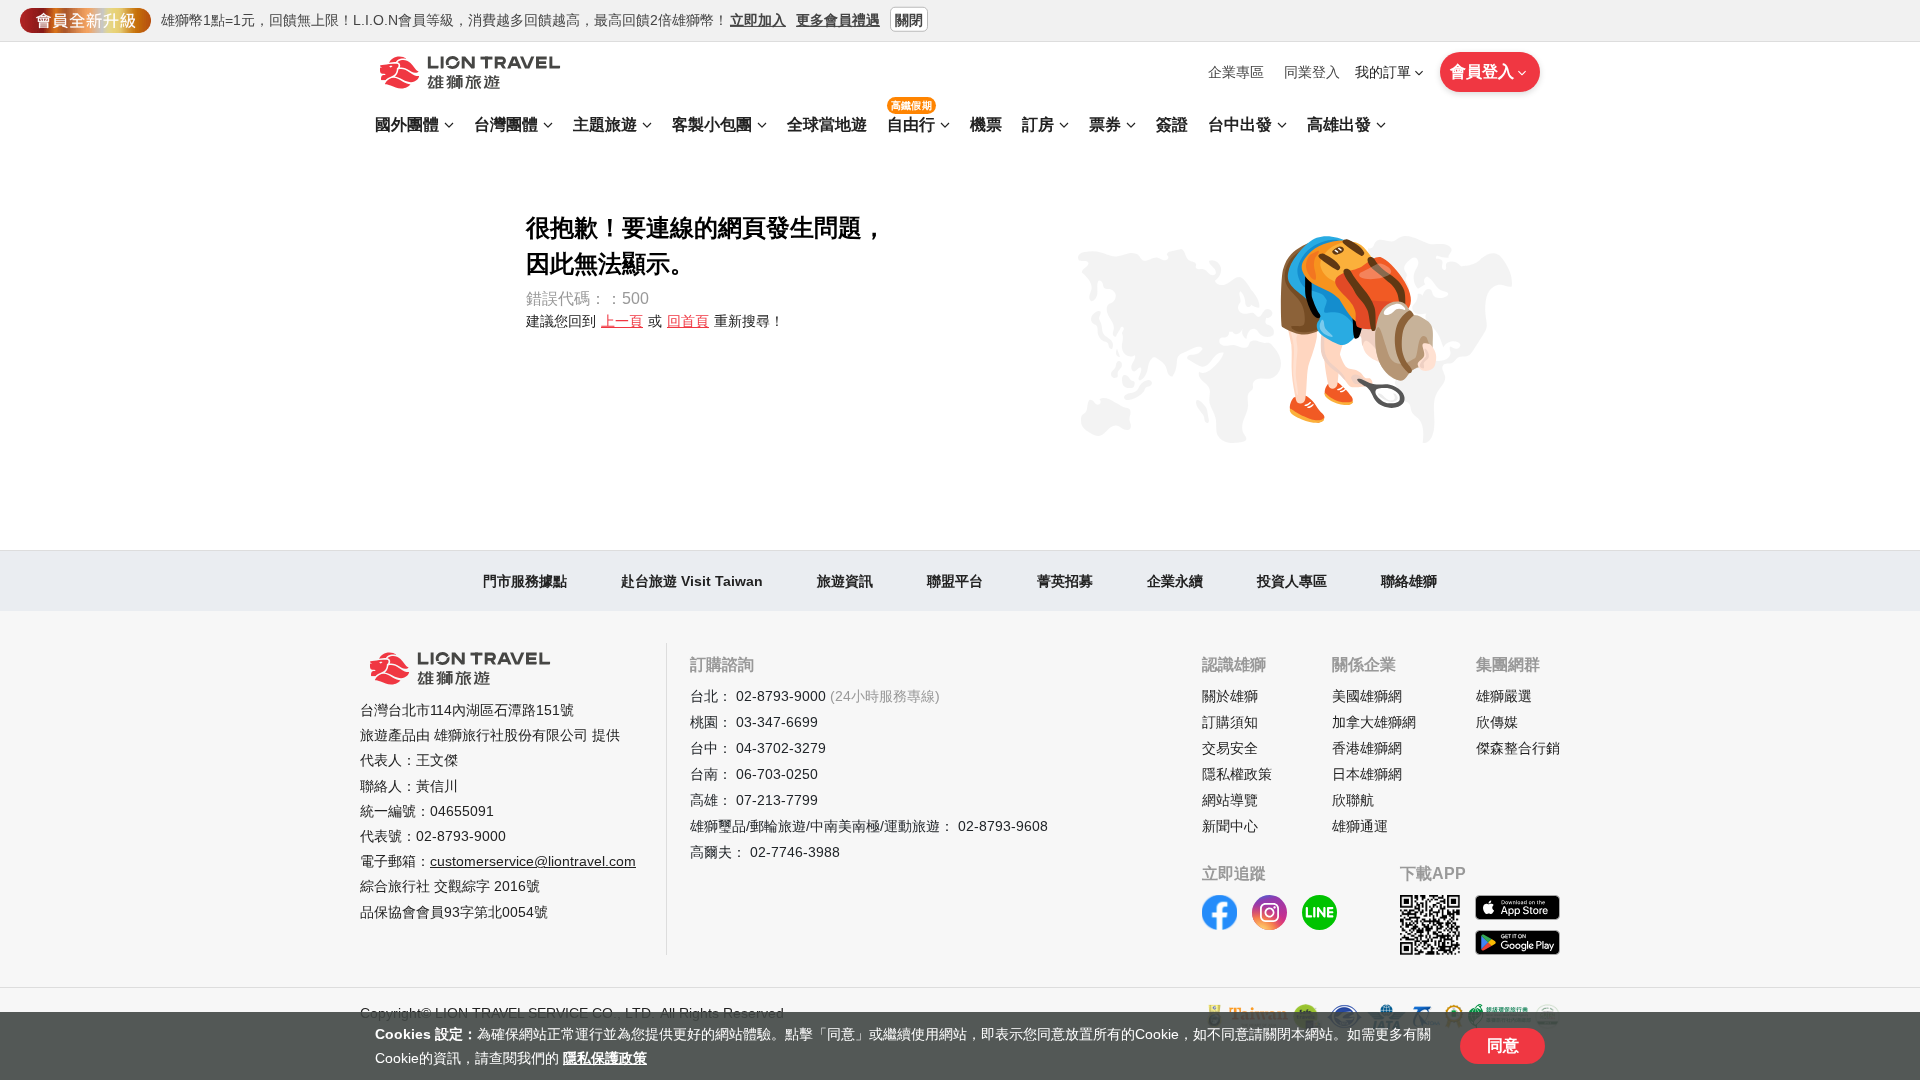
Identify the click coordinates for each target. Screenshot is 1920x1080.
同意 (1503, 1045)
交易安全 (1230, 748)
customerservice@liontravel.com (533, 861)
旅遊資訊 (845, 581)
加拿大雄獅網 (1374, 722)
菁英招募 (1065, 581)
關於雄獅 (1230, 696)
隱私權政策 (1237, 774)
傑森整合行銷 (1518, 748)
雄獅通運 (1360, 826)
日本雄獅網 (1367, 774)
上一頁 (622, 321)
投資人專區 (1292, 581)
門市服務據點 (525, 581)
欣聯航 (1353, 800)
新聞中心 (1230, 826)
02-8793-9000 (461, 836)
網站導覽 (1230, 800)
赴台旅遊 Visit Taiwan (692, 581)
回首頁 (688, 321)
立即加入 (758, 19)
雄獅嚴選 (1504, 696)
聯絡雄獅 (1409, 581)
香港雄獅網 (1367, 748)
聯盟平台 (955, 581)
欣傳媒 (1497, 722)
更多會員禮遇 (838, 19)
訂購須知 (1230, 722)
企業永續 (1175, 581)
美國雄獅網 (1367, 696)
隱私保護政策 (605, 1058)
